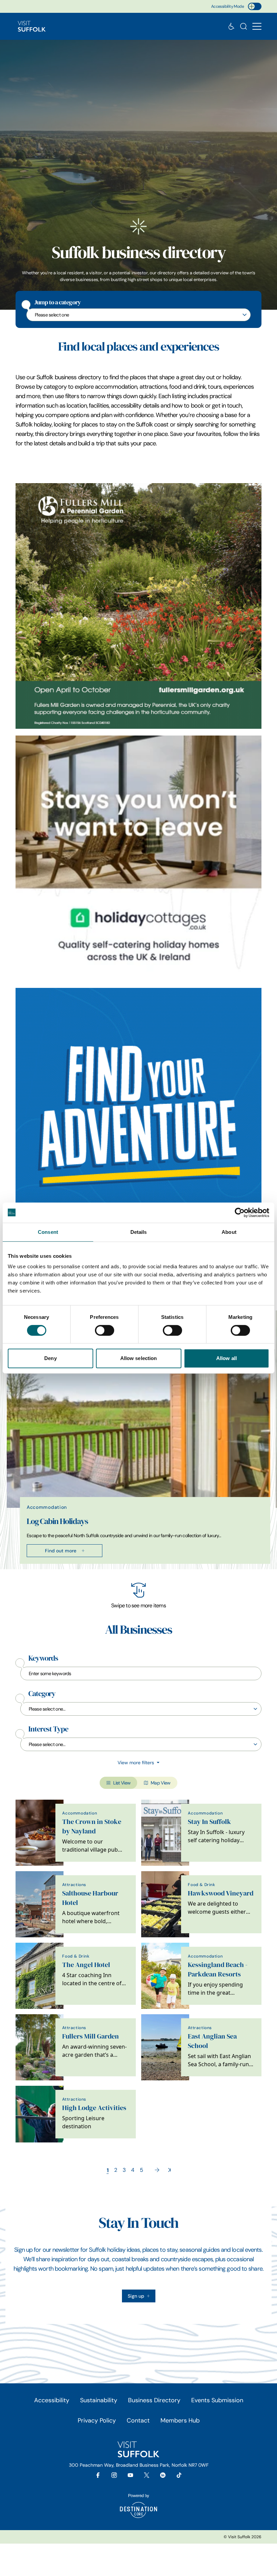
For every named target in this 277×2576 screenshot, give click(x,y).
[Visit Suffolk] (32, 26)
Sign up (136, 2296)
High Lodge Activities (94, 2108)
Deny (50, 1358)
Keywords (43, 1658)
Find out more (61, 1551)
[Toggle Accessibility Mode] (255, 6)
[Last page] (169, 2170)
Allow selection (139, 1358)
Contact (138, 2420)
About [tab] (229, 1232)
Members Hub (180, 2420)
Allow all (226, 1358)
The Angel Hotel (86, 1965)
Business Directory (154, 2400)
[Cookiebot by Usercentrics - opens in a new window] (240, 1213)
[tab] (135, 1568)
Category (42, 1694)
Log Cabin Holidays (57, 1521)
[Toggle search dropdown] (244, 26)
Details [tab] (139, 1232)
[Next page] (157, 2170)
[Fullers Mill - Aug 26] (138, 606)
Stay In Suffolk (209, 1822)
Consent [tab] (48, 1232)
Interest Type (48, 1729)
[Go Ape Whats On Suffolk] (138, 1111)
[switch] (105, 1330)
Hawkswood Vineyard (221, 1893)
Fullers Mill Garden (91, 2036)
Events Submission (217, 2400)
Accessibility (52, 2400)
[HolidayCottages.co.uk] (138, 858)
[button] (257, 26)
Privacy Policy (97, 2420)
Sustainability (99, 2400)
